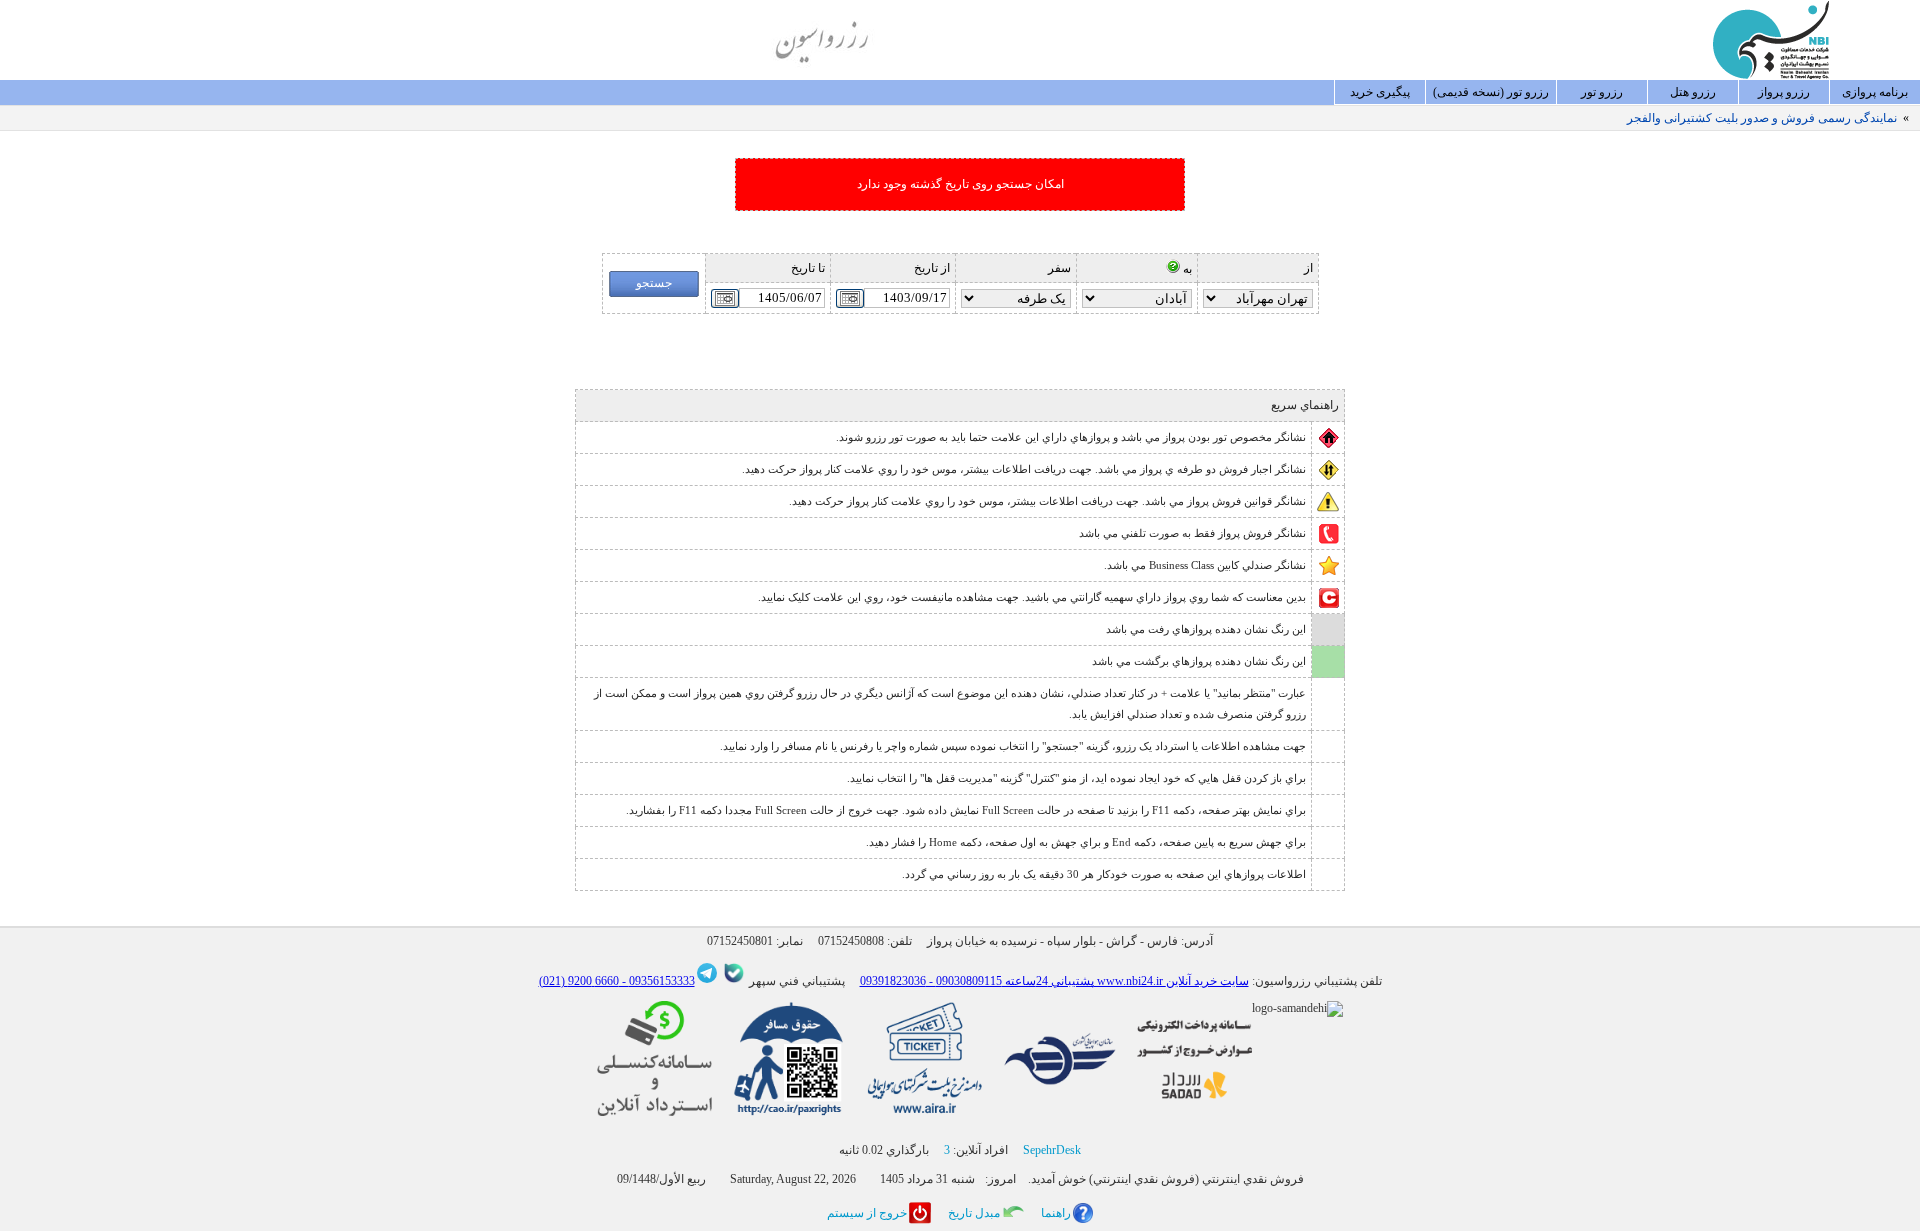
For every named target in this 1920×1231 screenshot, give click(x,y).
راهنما (1056, 1213)
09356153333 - (657, 981)
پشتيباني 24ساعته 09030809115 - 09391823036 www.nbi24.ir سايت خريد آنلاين (1054, 981)
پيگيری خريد (1380, 92)
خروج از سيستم (867, 1213)
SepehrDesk (1052, 1150)
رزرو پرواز (1784, 92)
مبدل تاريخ (974, 1213)
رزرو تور (1602, 92)
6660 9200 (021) (579, 981)
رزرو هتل (1693, 92)
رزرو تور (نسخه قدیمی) (1491, 92)
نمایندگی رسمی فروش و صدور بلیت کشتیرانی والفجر (1762, 118)
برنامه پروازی (1875, 92)
